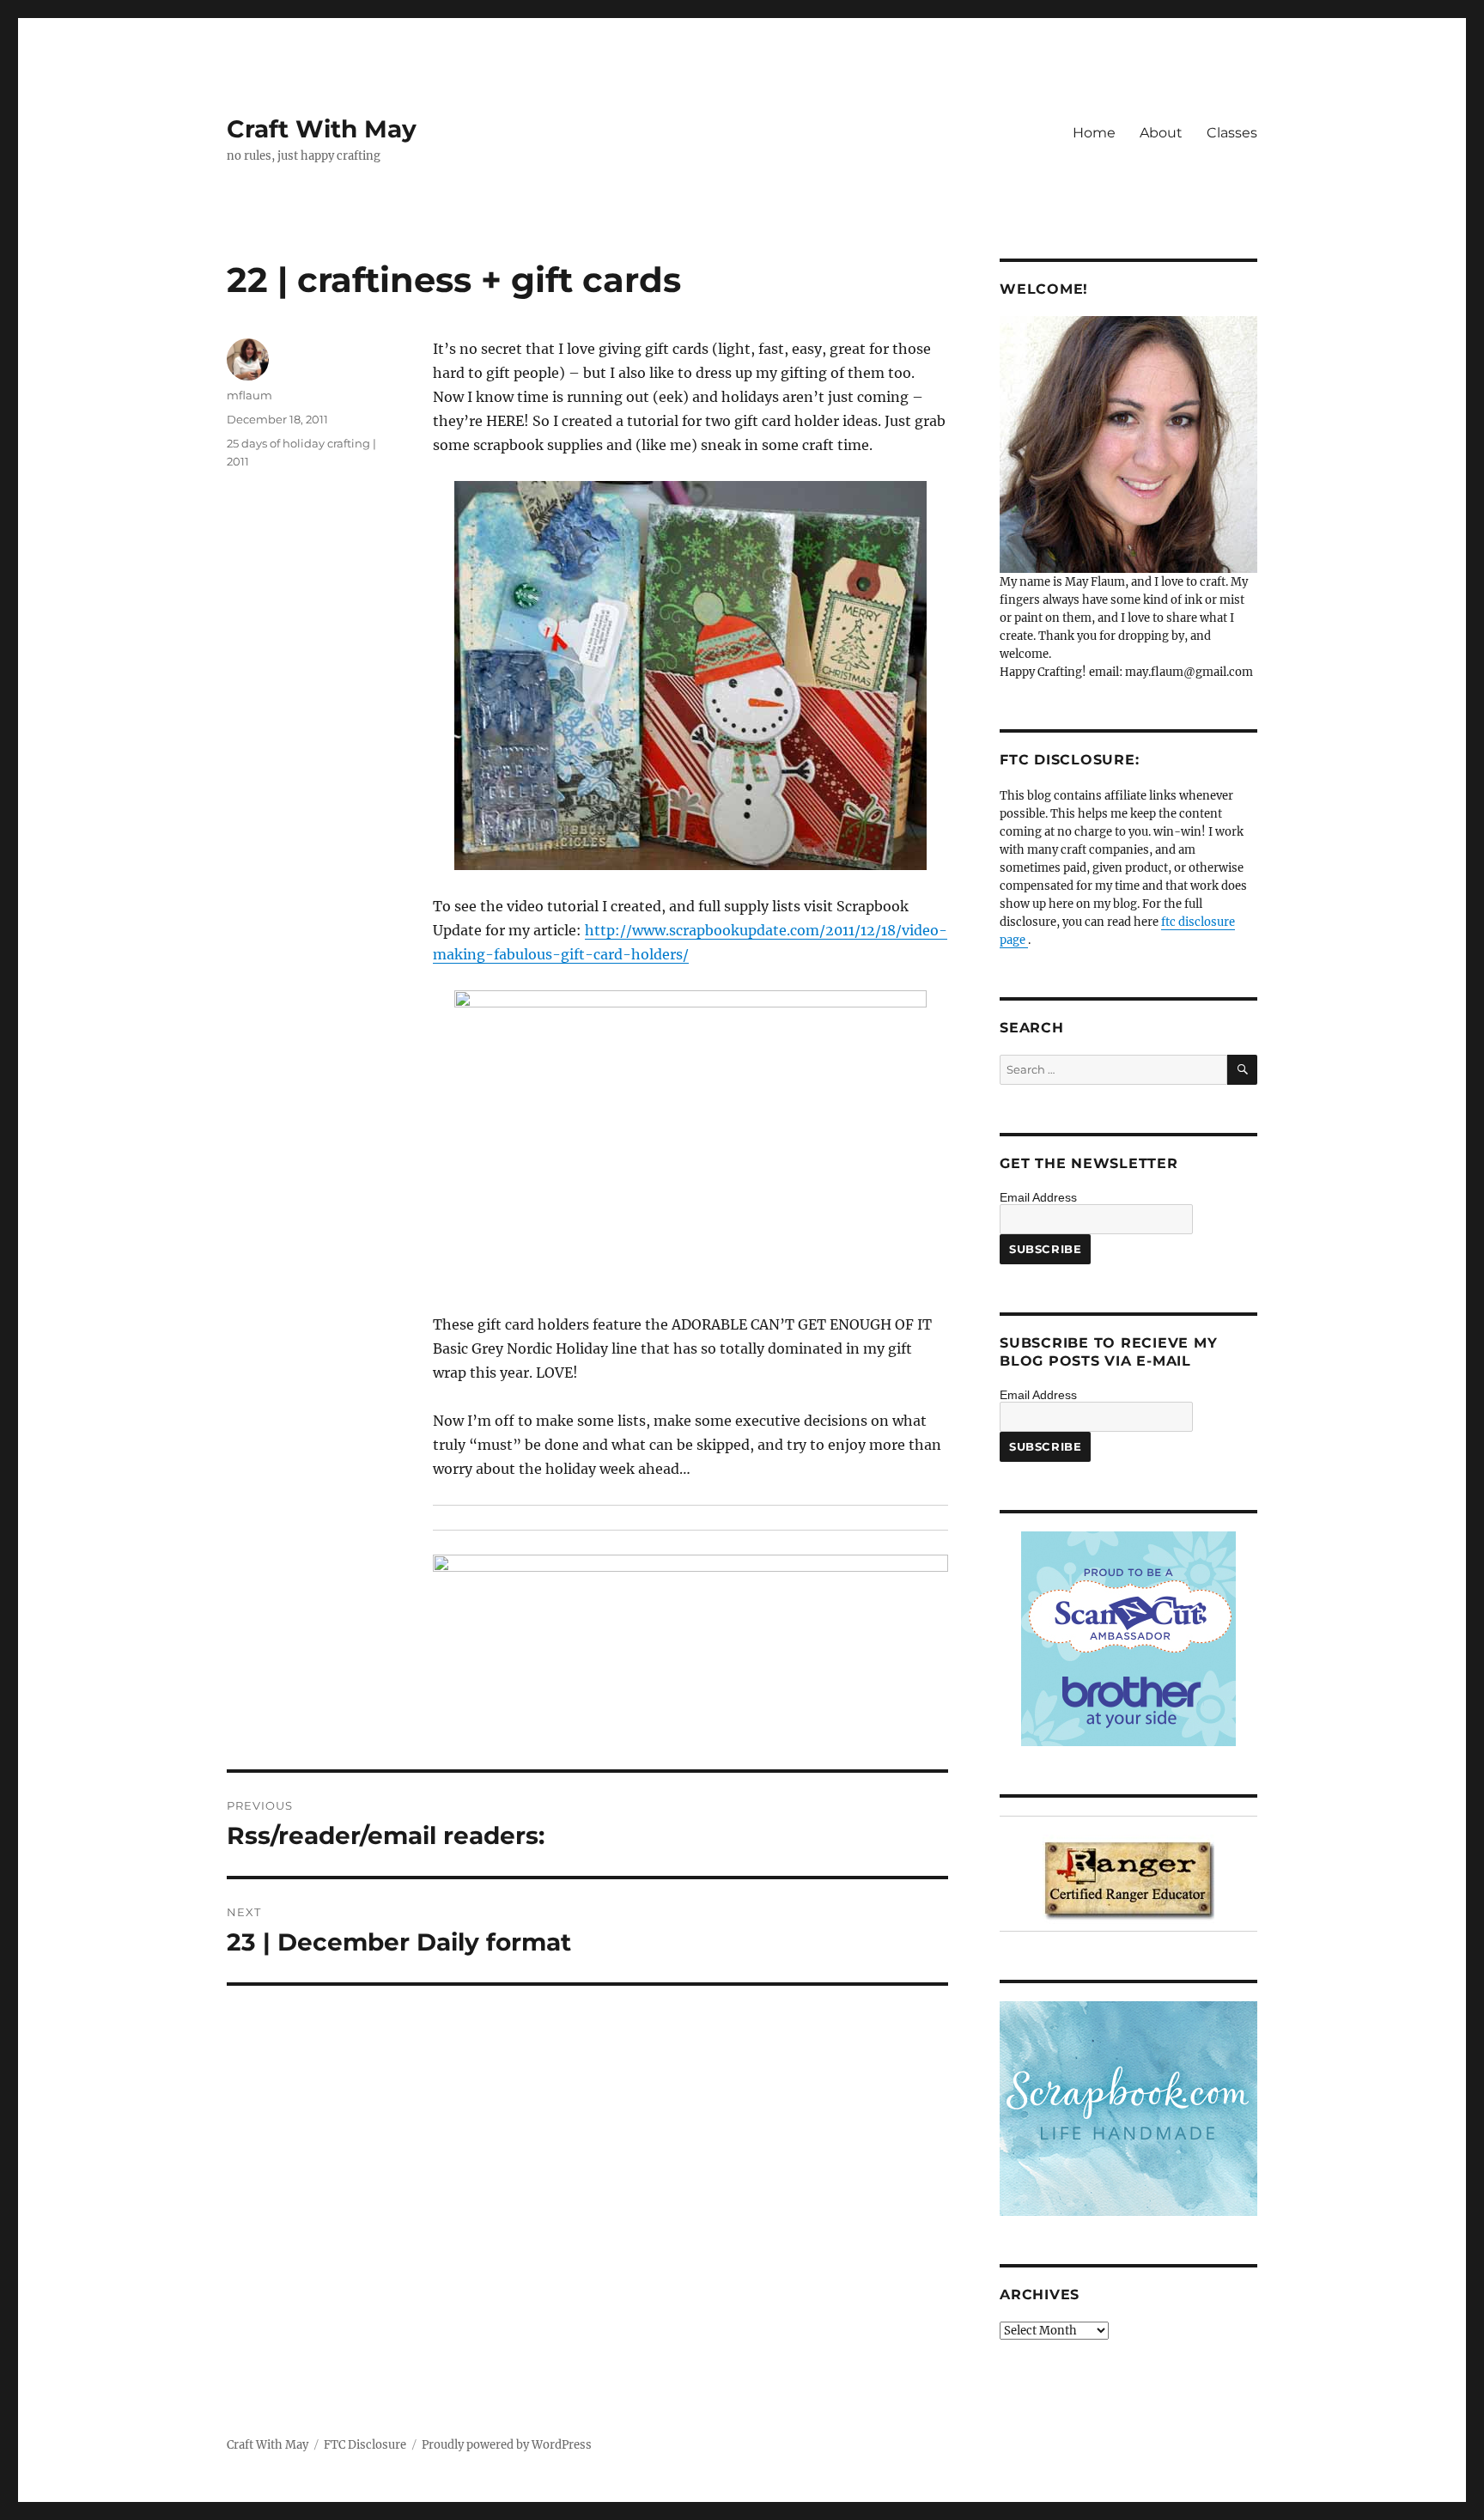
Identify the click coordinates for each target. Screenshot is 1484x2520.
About (1161, 133)
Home (1094, 133)
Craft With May (322, 129)
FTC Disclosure (365, 2445)
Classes (1232, 133)
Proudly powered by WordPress (507, 2445)
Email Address (1038, 1197)
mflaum (249, 395)
